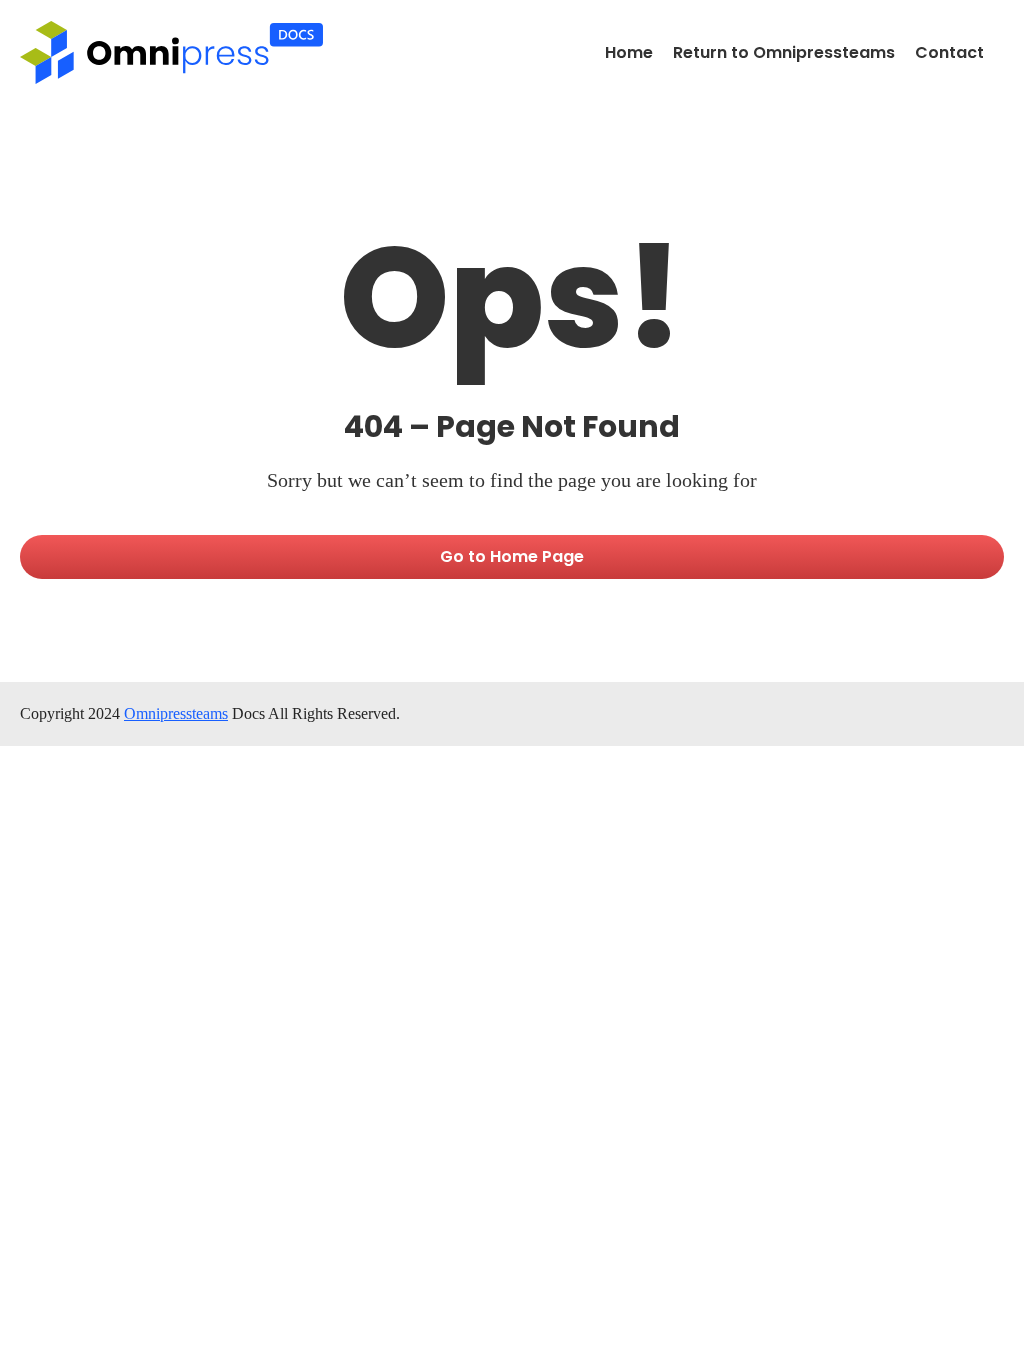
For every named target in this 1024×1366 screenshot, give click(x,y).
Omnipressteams (176, 713)
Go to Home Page (512, 556)
